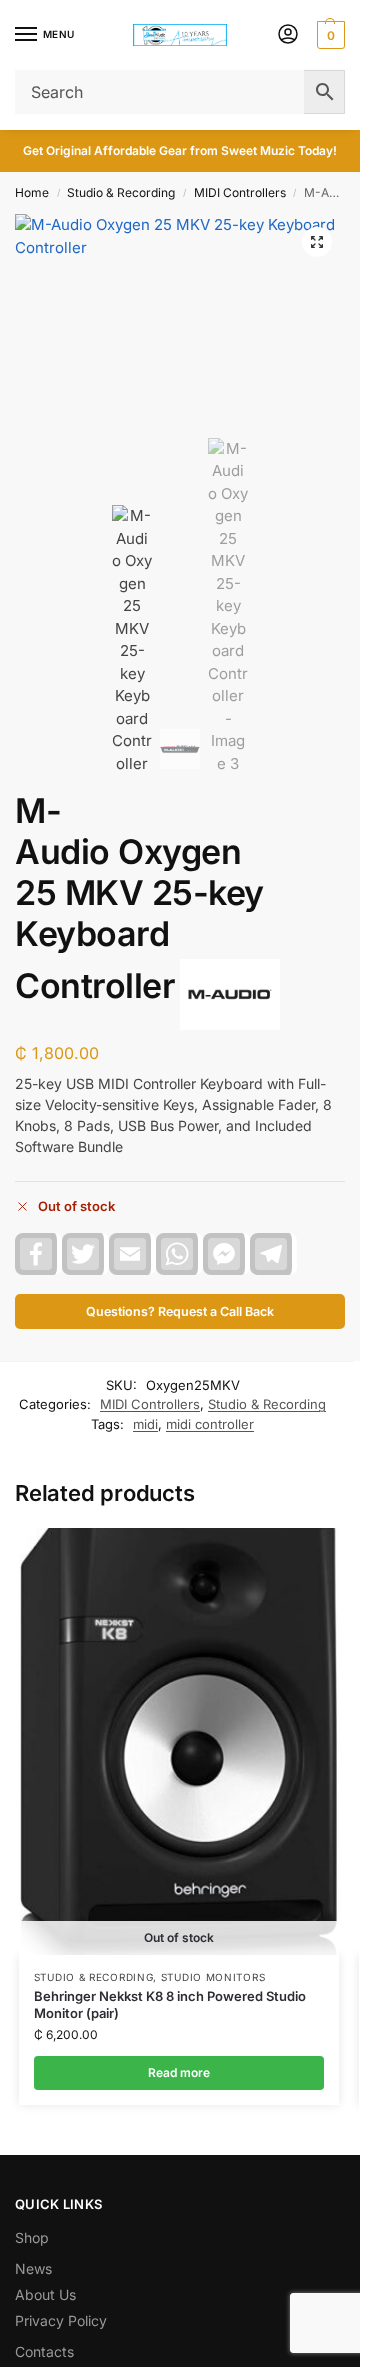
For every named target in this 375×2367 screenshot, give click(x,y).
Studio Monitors (213, 1977)
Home (32, 192)
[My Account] (288, 35)
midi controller (210, 1424)
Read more (179, 2072)
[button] (328, 35)
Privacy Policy (61, 2320)
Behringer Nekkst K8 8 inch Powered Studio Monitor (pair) (170, 2004)
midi (145, 1424)
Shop (32, 2237)
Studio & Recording (121, 192)
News (33, 2268)
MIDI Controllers (240, 192)
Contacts (44, 2351)
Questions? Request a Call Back (180, 1311)
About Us (45, 2294)
